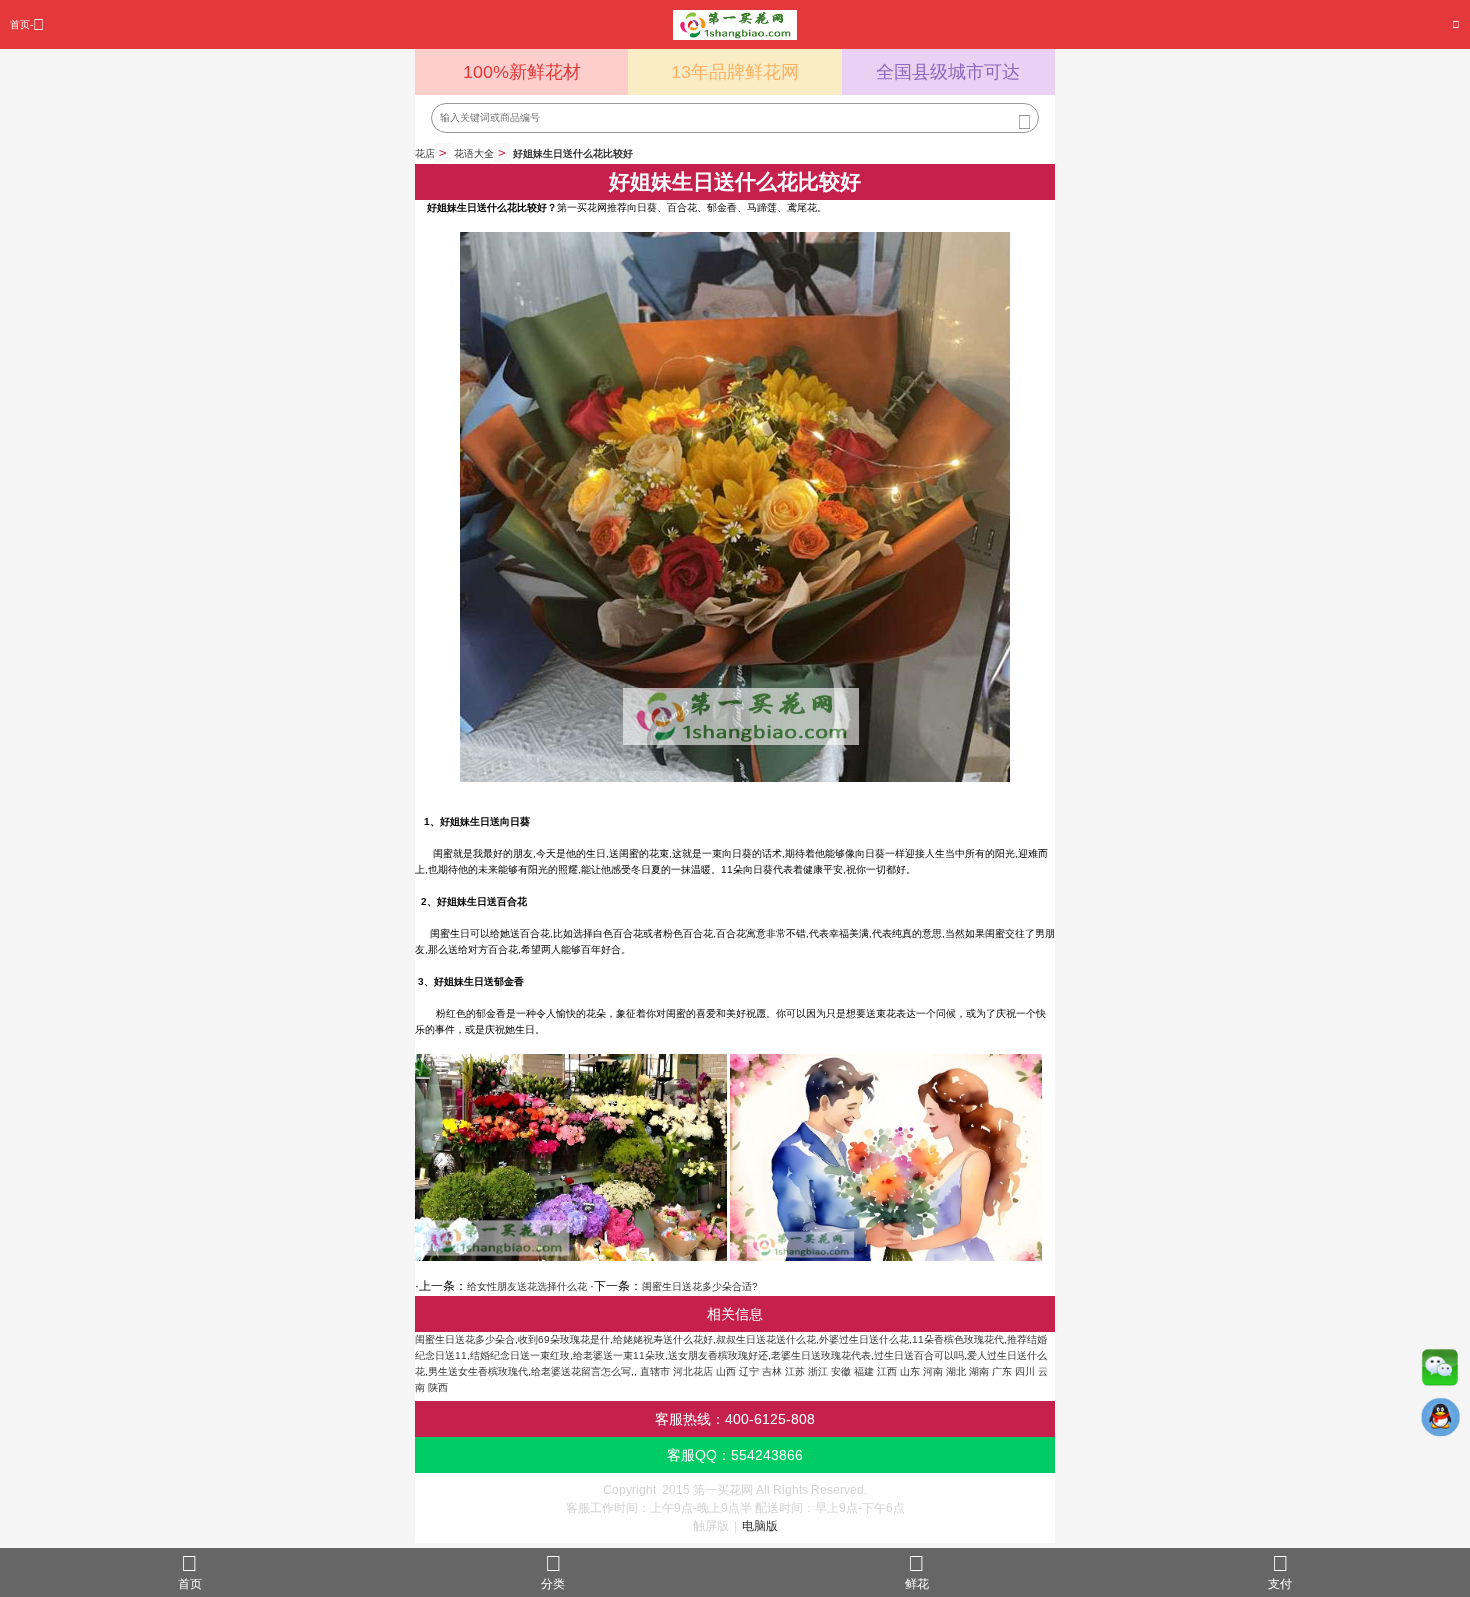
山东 (910, 1371)
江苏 (795, 1371)
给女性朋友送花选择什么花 (527, 1286)
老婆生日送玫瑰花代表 (821, 1355)
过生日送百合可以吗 (919, 1355)
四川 (1025, 1371)
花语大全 (474, 153)
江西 (887, 1371)
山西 (726, 1371)
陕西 (438, 1387)
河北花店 (693, 1371)
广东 (1002, 1371)
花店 (425, 153)
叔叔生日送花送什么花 (766, 1339)
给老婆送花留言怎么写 (581, 1371)
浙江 (818, 1371)
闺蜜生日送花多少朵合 (465, 1339)
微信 (1440, 1372)
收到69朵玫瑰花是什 (564, 1339)
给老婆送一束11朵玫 (619, 1355)
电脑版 (760, 1526)
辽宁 (749, 1371)
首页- (21, 24)
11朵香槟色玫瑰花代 (958, 1339)
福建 (864, 1371)
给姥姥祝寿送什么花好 (663, 1339)
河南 (933, 1371)
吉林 (772, 1371)
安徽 (841, 1371)
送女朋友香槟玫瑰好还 (718, 1355)
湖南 (979, 1371)
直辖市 (655, 1371)
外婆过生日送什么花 (864, 1339)
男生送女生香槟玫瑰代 (478, 1371)
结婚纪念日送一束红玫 (520, 1355)
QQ (1440, 1422)
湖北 (956, 1371)
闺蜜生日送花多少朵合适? (700, 1286)
